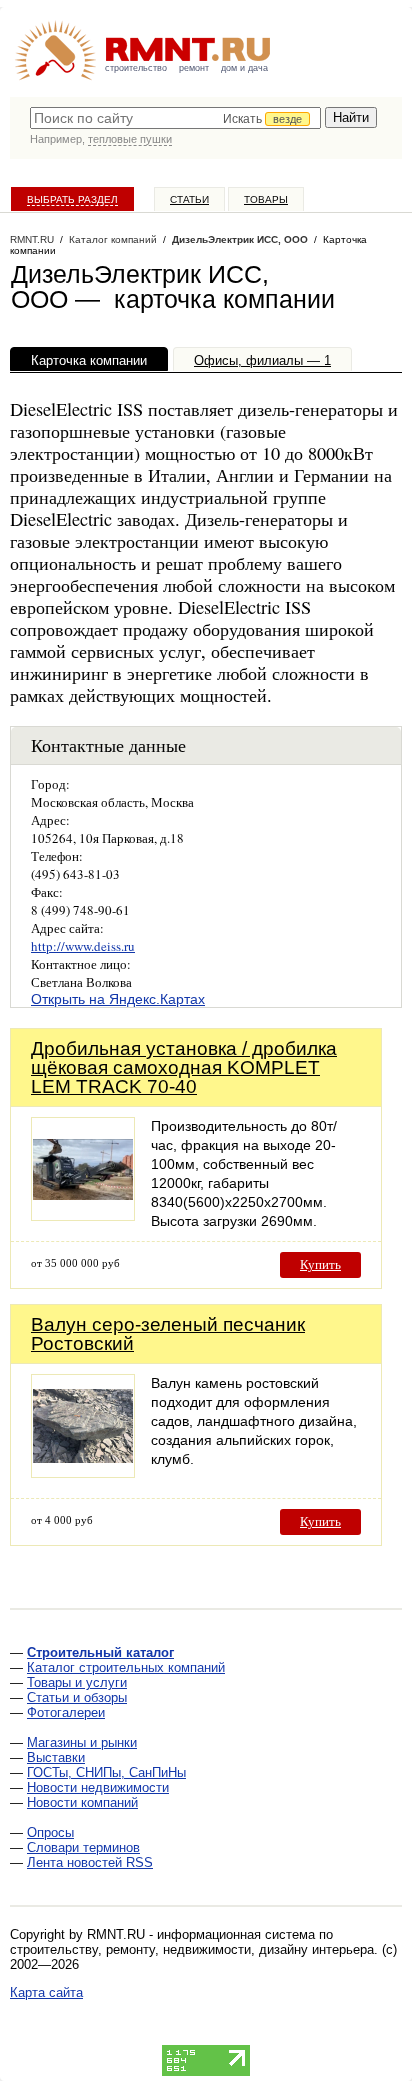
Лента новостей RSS (90, 1862)
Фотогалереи (66, 1712)
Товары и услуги (77, 1682)
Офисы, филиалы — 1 (262, 360)
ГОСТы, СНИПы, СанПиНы (106, 1772)
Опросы (50, 1832)
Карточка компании (89, 360)
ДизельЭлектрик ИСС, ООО (240, 239)
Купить (320, 1264)
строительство (136, 68)
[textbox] (175, 118)
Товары (266, 199)
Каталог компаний (113, 239)
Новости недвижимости (98, 1787)
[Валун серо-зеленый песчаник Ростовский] (83, 1472)
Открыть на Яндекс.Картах (118, 999)
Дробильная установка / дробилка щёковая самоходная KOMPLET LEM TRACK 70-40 (184, 1067)
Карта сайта (46, 1992)
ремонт (194, 68)
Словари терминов (83, 1847)
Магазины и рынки (82, 1742)
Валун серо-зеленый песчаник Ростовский (168, 1334)
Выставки (56, 1757)
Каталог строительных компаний (126, 1667)
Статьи (189, 199)
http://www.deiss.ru (83, 946)
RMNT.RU (32, 239)
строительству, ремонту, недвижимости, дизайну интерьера (192, 1949)
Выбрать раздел (72, 199)
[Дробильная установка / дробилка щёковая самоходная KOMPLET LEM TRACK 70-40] (83, 1215)
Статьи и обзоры (77, 1697)
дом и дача (244, 68)
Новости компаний (82, 1802)
